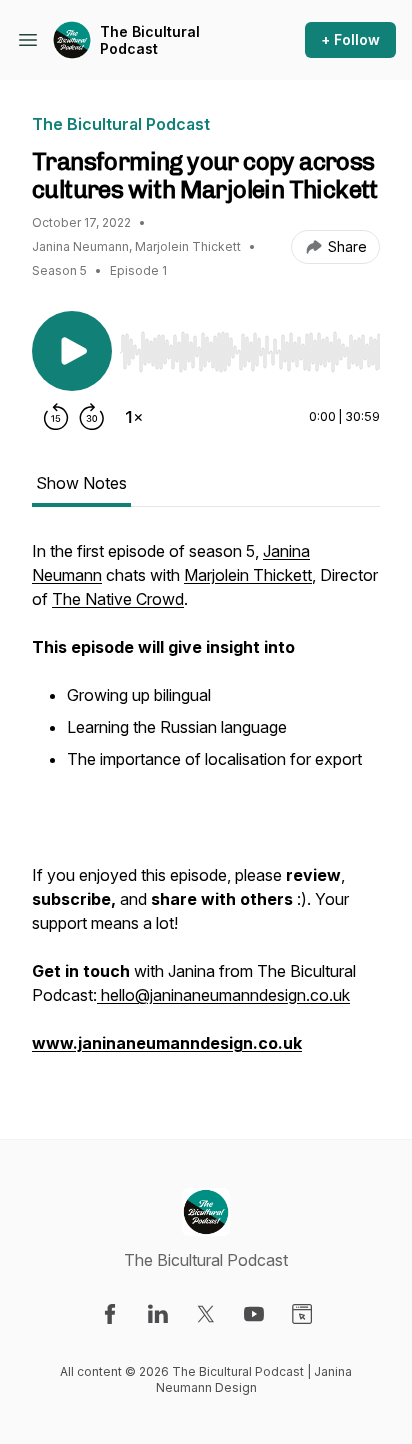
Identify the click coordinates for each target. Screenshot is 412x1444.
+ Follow (350, 39)
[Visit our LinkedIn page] (158, 1314)
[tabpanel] (206, 807)
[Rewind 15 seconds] (56, 417)
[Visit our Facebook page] (110, 1314)
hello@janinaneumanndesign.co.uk (223, 995)
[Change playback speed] (134, 417)
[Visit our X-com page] (206, 1314)
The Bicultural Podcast (150, 40)
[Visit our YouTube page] (254, 1314)
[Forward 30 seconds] (92, 417)
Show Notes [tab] (81, 483)
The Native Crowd (118, 599)
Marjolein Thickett (248, 575)
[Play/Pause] (72, 351)
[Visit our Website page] (302, 1314)
